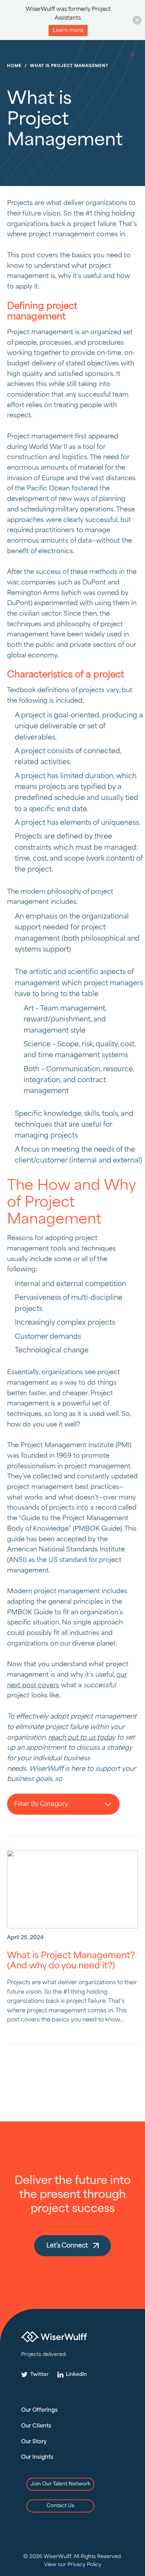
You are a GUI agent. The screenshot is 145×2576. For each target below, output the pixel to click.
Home (14, 66)
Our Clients (36, 2426)
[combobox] (63, 1804)
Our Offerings (39, 2410)
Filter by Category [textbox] (41, 1804)
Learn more (68, 31)
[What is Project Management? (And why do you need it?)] (72, 1889)
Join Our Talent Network (60, 2484)
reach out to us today (82, 1738)
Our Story (34, 2442)
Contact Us (60, 2506)
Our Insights (37, 2457)
